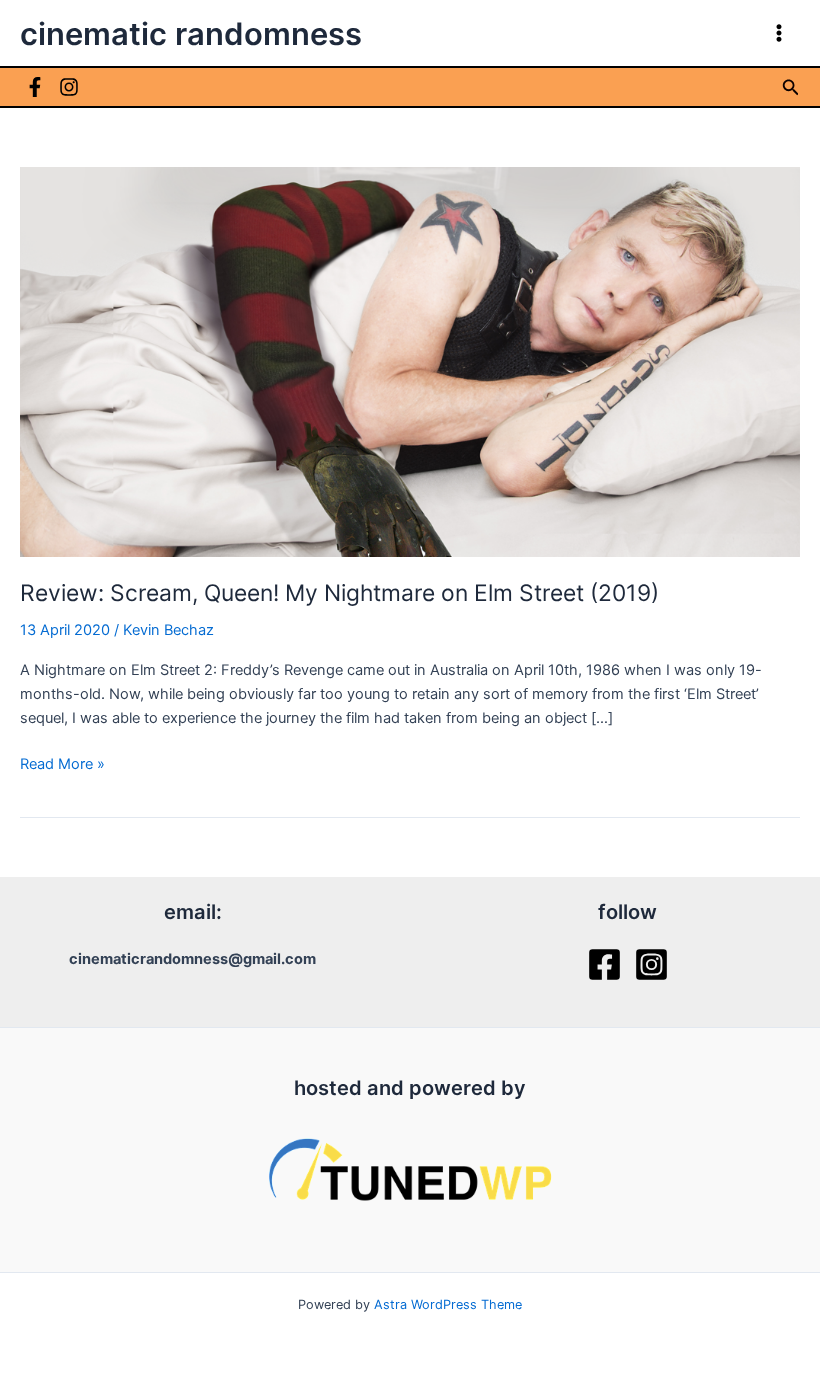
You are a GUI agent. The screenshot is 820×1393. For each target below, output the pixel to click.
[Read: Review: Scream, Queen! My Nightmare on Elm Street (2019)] (410, 361)
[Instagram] (69, 87)
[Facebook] (35, 87)
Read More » (62, 765)
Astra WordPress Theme (448, 1304)
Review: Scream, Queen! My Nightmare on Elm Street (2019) (339, 593)
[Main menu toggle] (779, 33)
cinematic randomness (191, 33)
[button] (791, 87)
